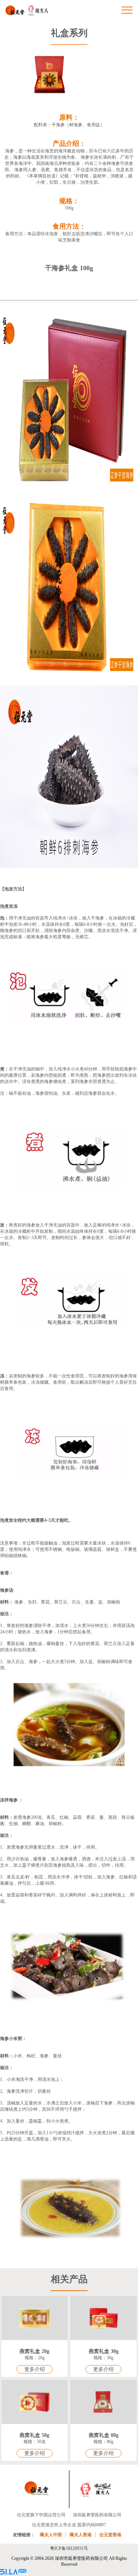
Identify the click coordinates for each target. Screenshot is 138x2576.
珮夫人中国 (51, 2535)
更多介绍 (35, 2369)
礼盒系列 (69, 33)
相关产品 (69, 2279)
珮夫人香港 (81, 2535)
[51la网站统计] (13, 2573)
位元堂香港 (110, 2535)
